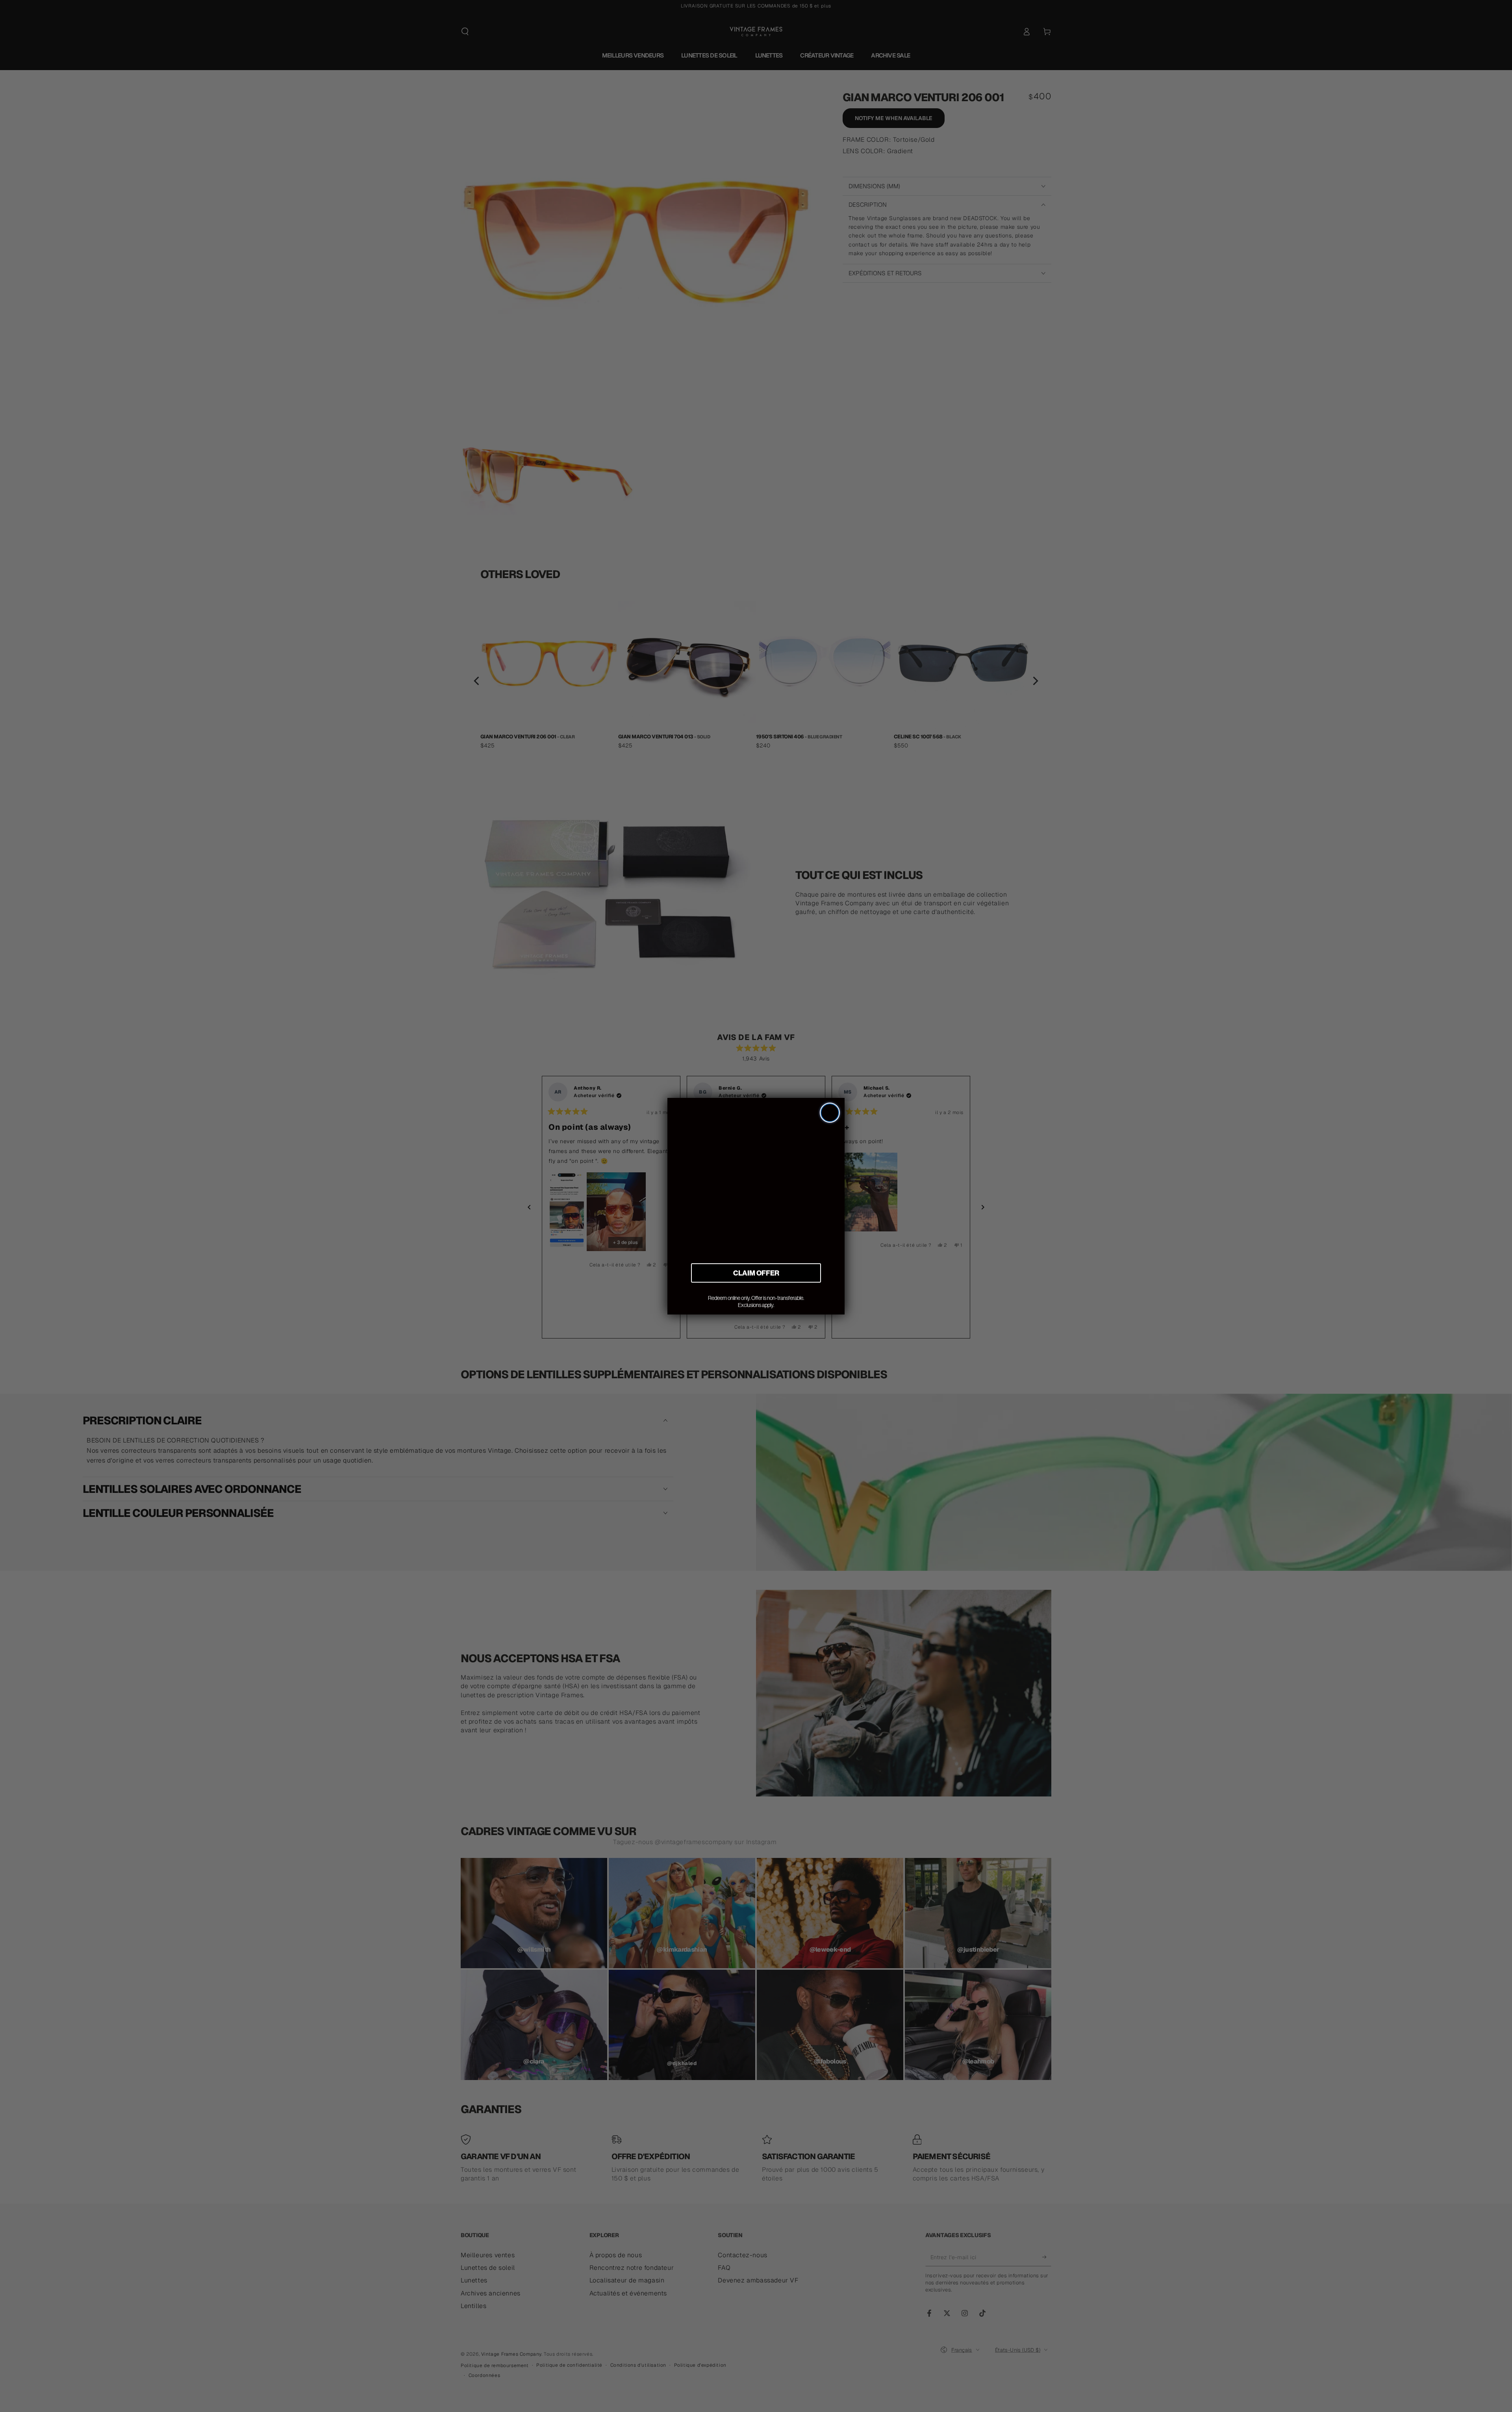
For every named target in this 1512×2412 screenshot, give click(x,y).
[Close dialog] (830, 1113)
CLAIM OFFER (756, 1273)
